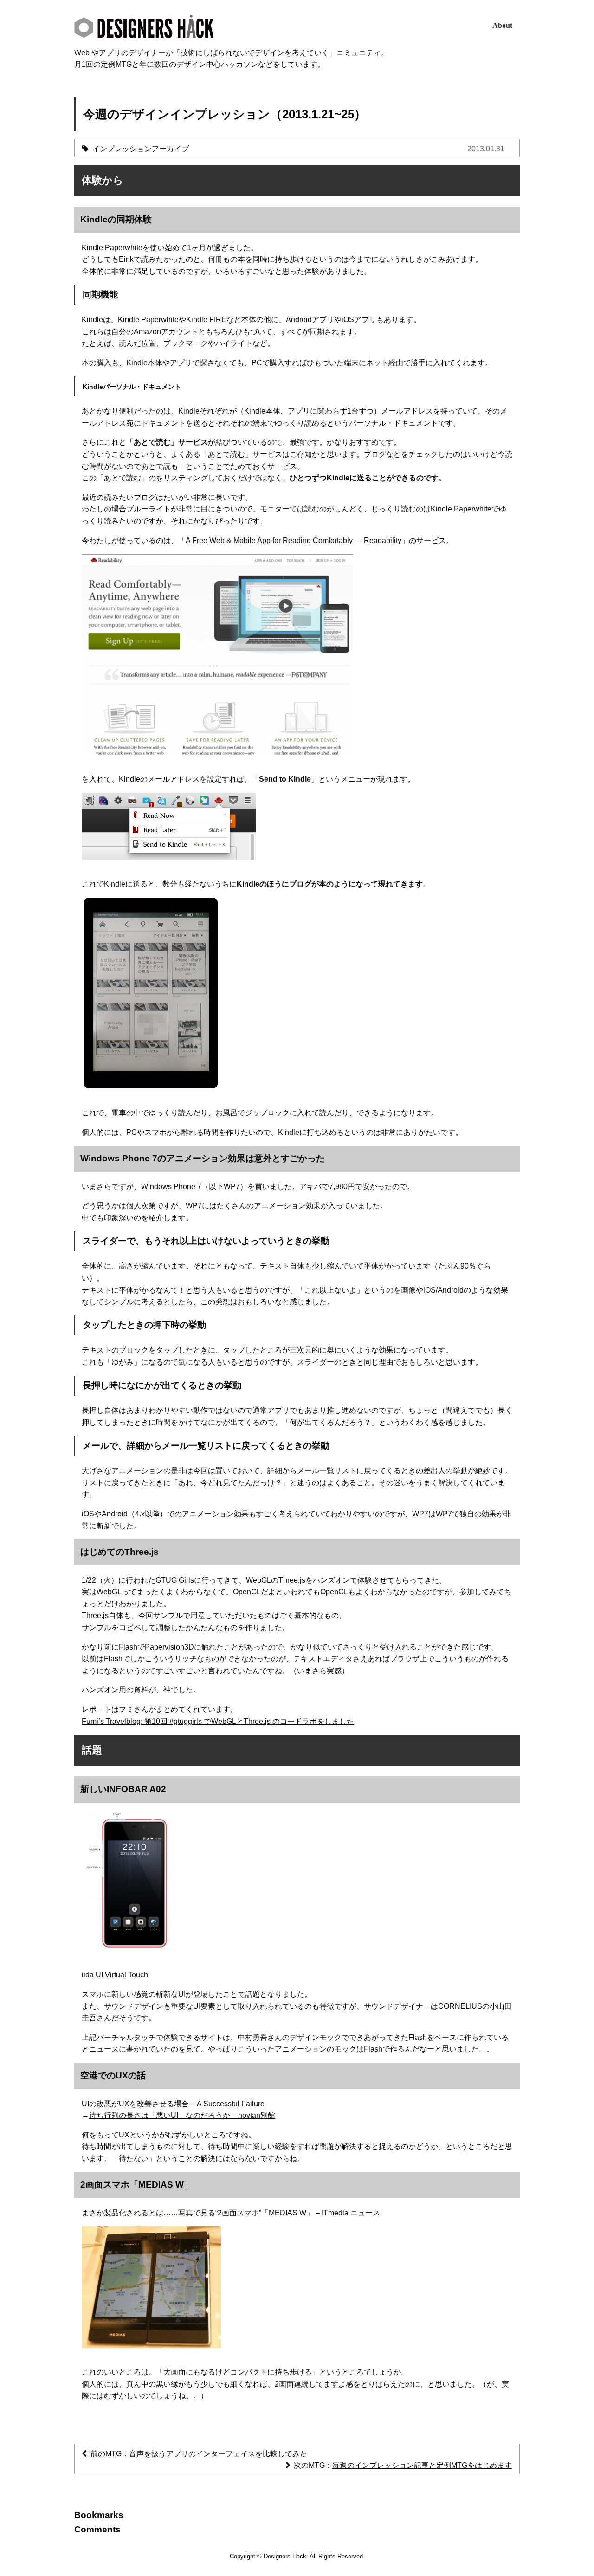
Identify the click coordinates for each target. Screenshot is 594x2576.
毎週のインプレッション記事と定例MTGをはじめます (422, 2465)
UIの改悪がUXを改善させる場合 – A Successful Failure (174, 2104)
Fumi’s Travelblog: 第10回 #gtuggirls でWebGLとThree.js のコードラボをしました (218, 1721)
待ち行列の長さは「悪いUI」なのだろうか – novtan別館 (182, 2115)
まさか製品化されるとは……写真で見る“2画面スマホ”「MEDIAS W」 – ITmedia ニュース (231, 2213)
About (502, 25)
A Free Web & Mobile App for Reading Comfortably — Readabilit (292, 540)
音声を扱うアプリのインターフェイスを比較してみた (218, 2454)
